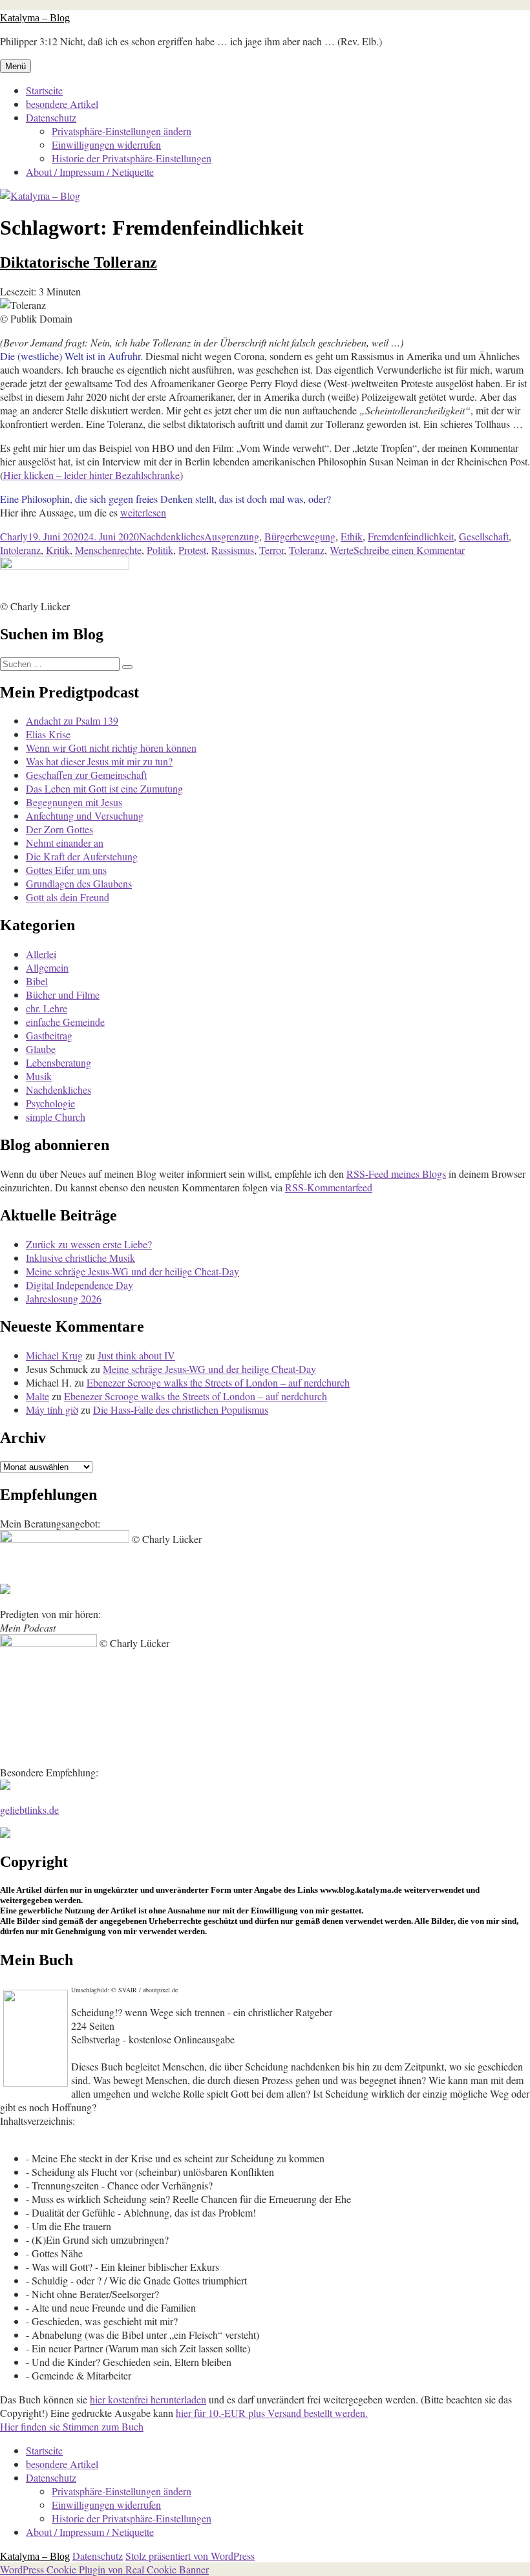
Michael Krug (54, 1355)
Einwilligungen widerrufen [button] (106, 144)
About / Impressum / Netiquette (90, 172)
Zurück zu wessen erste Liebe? (89, 1244)
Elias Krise (48, 734)
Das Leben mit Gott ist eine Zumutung (104, 788)
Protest (192, 550)
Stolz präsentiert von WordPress (190, 2556)
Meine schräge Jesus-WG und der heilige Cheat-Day (132, 1271)
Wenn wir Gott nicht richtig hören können (111, 748)
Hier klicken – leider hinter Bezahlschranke (91, 475)
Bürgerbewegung (300, 536)
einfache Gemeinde (65, 1022)
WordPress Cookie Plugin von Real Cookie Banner (104, 2569)
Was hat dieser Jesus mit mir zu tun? (99, 761)
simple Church (56, 1117)
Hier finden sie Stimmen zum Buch (72, 2426)
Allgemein (47, 967)
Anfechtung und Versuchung (85, 815)
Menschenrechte (108, 550)
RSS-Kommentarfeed (329, 1187)
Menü (16, 66)
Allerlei (41, 954)
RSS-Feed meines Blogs (396, 1174)
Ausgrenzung (232, 536)
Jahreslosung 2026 (64, 1298)
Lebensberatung (58, 1062)
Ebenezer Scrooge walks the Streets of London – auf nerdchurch (218, 1382)
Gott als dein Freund (68, 897)
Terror (271, 550)
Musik (39, 1076)
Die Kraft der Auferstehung (82, 856)
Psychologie (50, 1103)
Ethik (352, 536)
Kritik (58, 550)
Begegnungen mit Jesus (74, 802)
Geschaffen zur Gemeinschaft (86, 775)
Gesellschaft (484, 536)
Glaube (41, 1049)
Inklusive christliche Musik (80, 1258)
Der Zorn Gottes (59, 829)
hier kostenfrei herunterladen (148, 2399)
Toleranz (307, 550)
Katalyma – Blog (35, 18)
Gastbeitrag (49, 1035)
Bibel (37, 981)
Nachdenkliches (172, 536)
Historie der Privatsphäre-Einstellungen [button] (132, 158)
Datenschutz (51, 117)
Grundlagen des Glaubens (79, 883)
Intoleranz (20, 550)
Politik (160, 550)
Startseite (44, 90)
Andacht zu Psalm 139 (72, 720)
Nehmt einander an (65, 843)
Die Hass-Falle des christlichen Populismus (181, 1410)
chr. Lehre (47, 1008)
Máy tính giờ (52, 1410)
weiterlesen (143, 512)
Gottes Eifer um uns (66, 870)
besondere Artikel (62, 104)
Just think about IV (136, 1355)
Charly (14, 536)
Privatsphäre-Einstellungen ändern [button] (122, 131)
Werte (342, 550)
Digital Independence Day (79, 1285)
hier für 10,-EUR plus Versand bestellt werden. (272, 2413)
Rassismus (233, 550)
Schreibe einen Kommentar (409, 550)
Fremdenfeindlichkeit (411, 536)
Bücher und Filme (63, 995)
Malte (37, 1396)
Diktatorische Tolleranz (79, 262)
